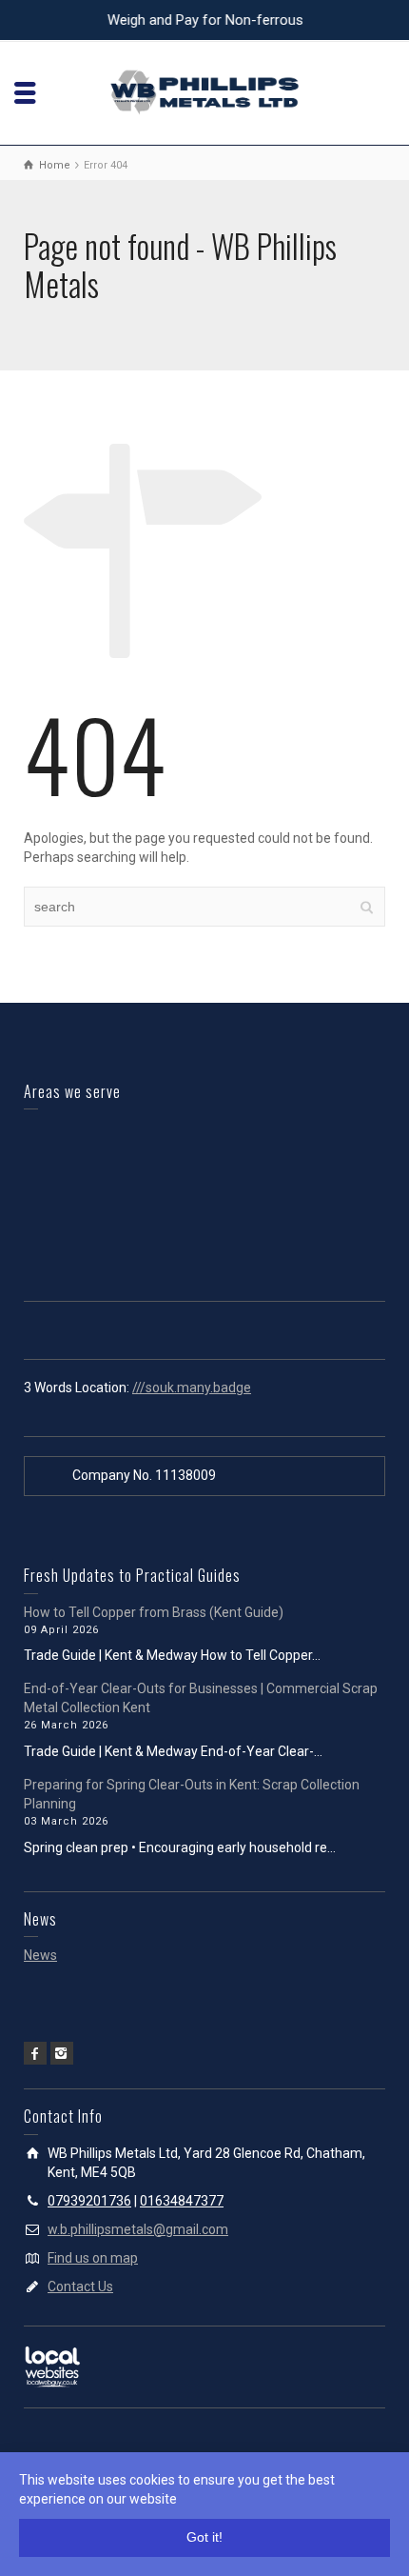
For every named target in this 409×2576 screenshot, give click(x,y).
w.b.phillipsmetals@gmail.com (138, 2229)
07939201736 (89, 2201)
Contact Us (80, 2286)
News (40, 1955)
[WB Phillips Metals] (204, 91)
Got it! (204, 2537)
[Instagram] (62, 2053)
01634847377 (182, 2201)
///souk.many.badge (192, 1388)
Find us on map (93, 2258)
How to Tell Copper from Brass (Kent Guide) (154, 1612)
